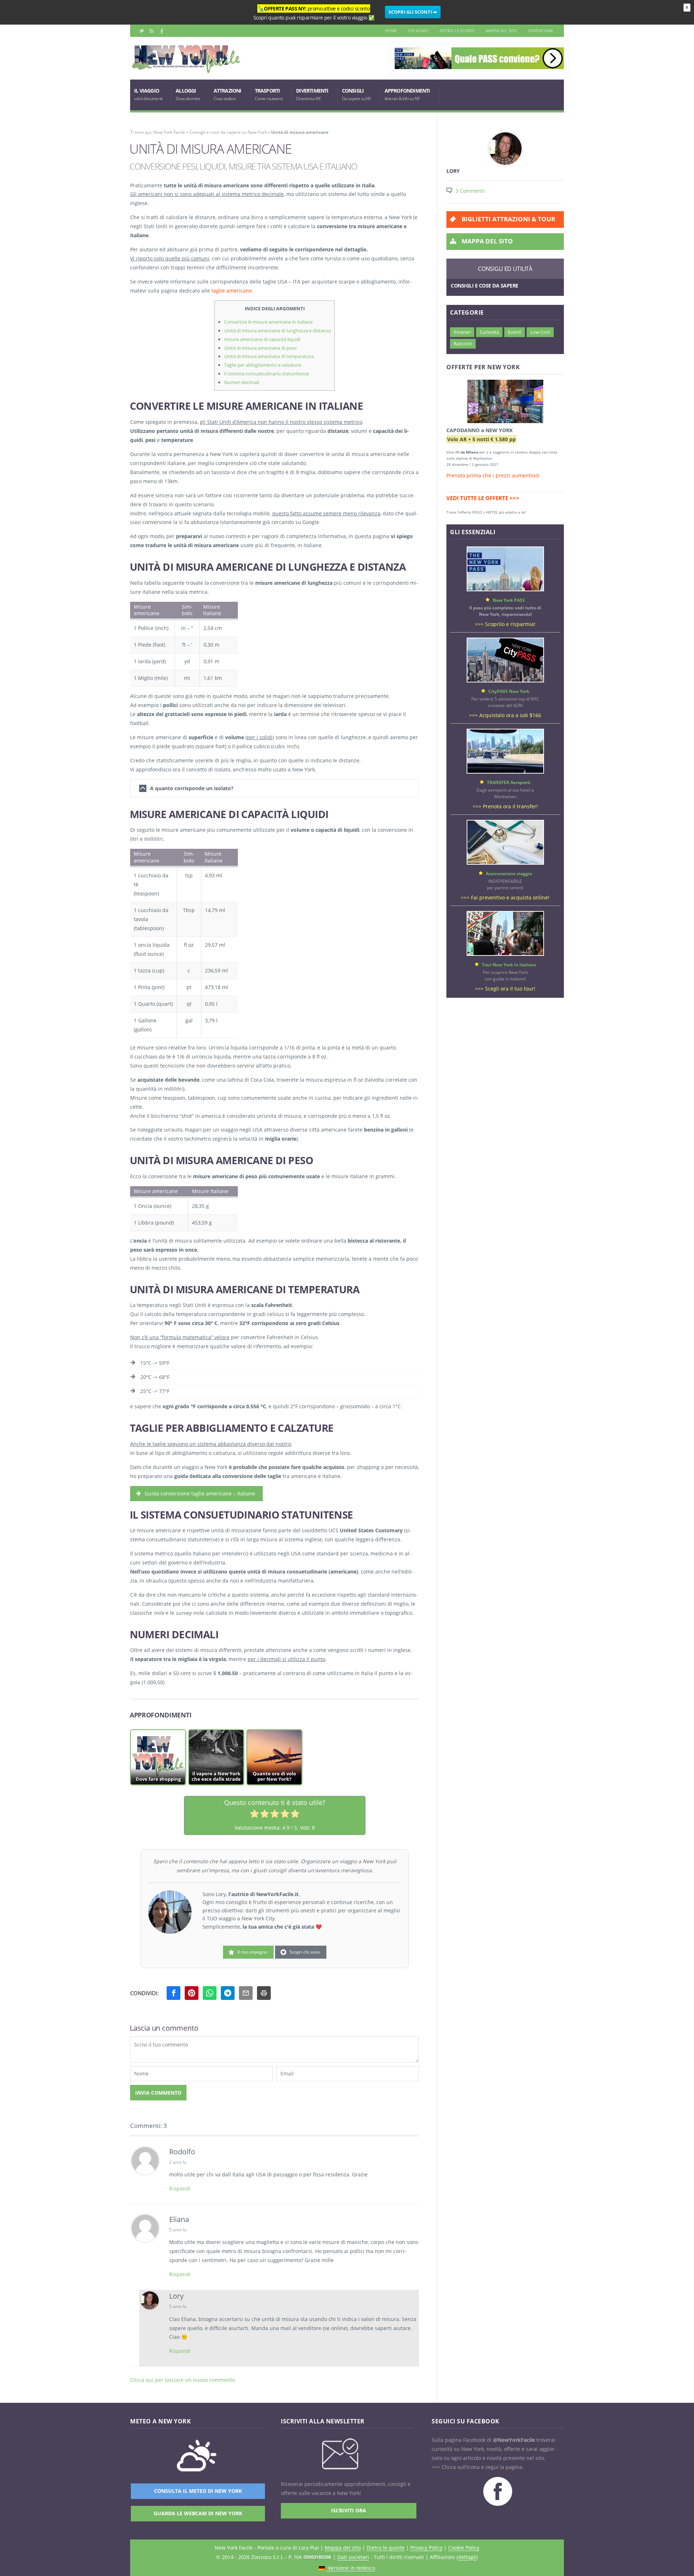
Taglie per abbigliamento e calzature (263, 365)
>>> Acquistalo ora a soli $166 (505, 715)
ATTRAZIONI (228, 94)
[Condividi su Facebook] (173, 1993)
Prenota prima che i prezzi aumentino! (493, 475)
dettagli (467, 2557)
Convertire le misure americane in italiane (268, 322)
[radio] (254, 1815)
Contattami (541, 31)
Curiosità (489, 332)
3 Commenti (470, 191)
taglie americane (232, 291)
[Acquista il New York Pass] (505, 589)
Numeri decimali (242, 382)
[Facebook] (161, 31)
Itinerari (462, 332)
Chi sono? (418, 31)
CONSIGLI (357, 94)
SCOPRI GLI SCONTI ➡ (413, 12)
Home (391, 31)
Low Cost (540, 332)
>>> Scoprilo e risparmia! (505, 624)
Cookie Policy (464, 2548)
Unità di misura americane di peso (260, 348)
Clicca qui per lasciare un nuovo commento (183, 2380)
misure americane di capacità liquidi (262, 339)
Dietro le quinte (457, 31)
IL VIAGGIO (148, 94)
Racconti (463, 344)
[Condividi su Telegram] (228, 1993)
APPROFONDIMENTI (407, 94)
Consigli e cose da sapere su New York (228, 132)
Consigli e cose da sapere (485, 286)
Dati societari (353, 2557)
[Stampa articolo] (264, 1993)
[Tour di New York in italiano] (505, 954)
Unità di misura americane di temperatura (269, 356)
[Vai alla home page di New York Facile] (186, 71)
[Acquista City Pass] (505, 680)
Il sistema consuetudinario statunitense (267, 374)
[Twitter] (142, 31)
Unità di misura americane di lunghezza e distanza (277, 331)
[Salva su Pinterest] (192, 1993)
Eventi (515, 332)
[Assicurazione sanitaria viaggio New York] (505, 863)
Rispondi (180, 2188)
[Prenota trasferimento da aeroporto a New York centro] (505, 772)
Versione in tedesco (351, 2568)
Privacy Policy (426, 2548)
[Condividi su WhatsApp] (210, 1993)
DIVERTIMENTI (312, 94)
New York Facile (169, 132)
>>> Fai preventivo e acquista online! (505, 897)
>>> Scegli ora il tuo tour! (505, 989)
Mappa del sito (501, 31)
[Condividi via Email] (246, 1993)
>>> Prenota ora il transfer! (505, 806)
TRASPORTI (269, 94)
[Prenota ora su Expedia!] (505, 403)
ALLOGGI (188, 94)
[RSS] (151, 31)
